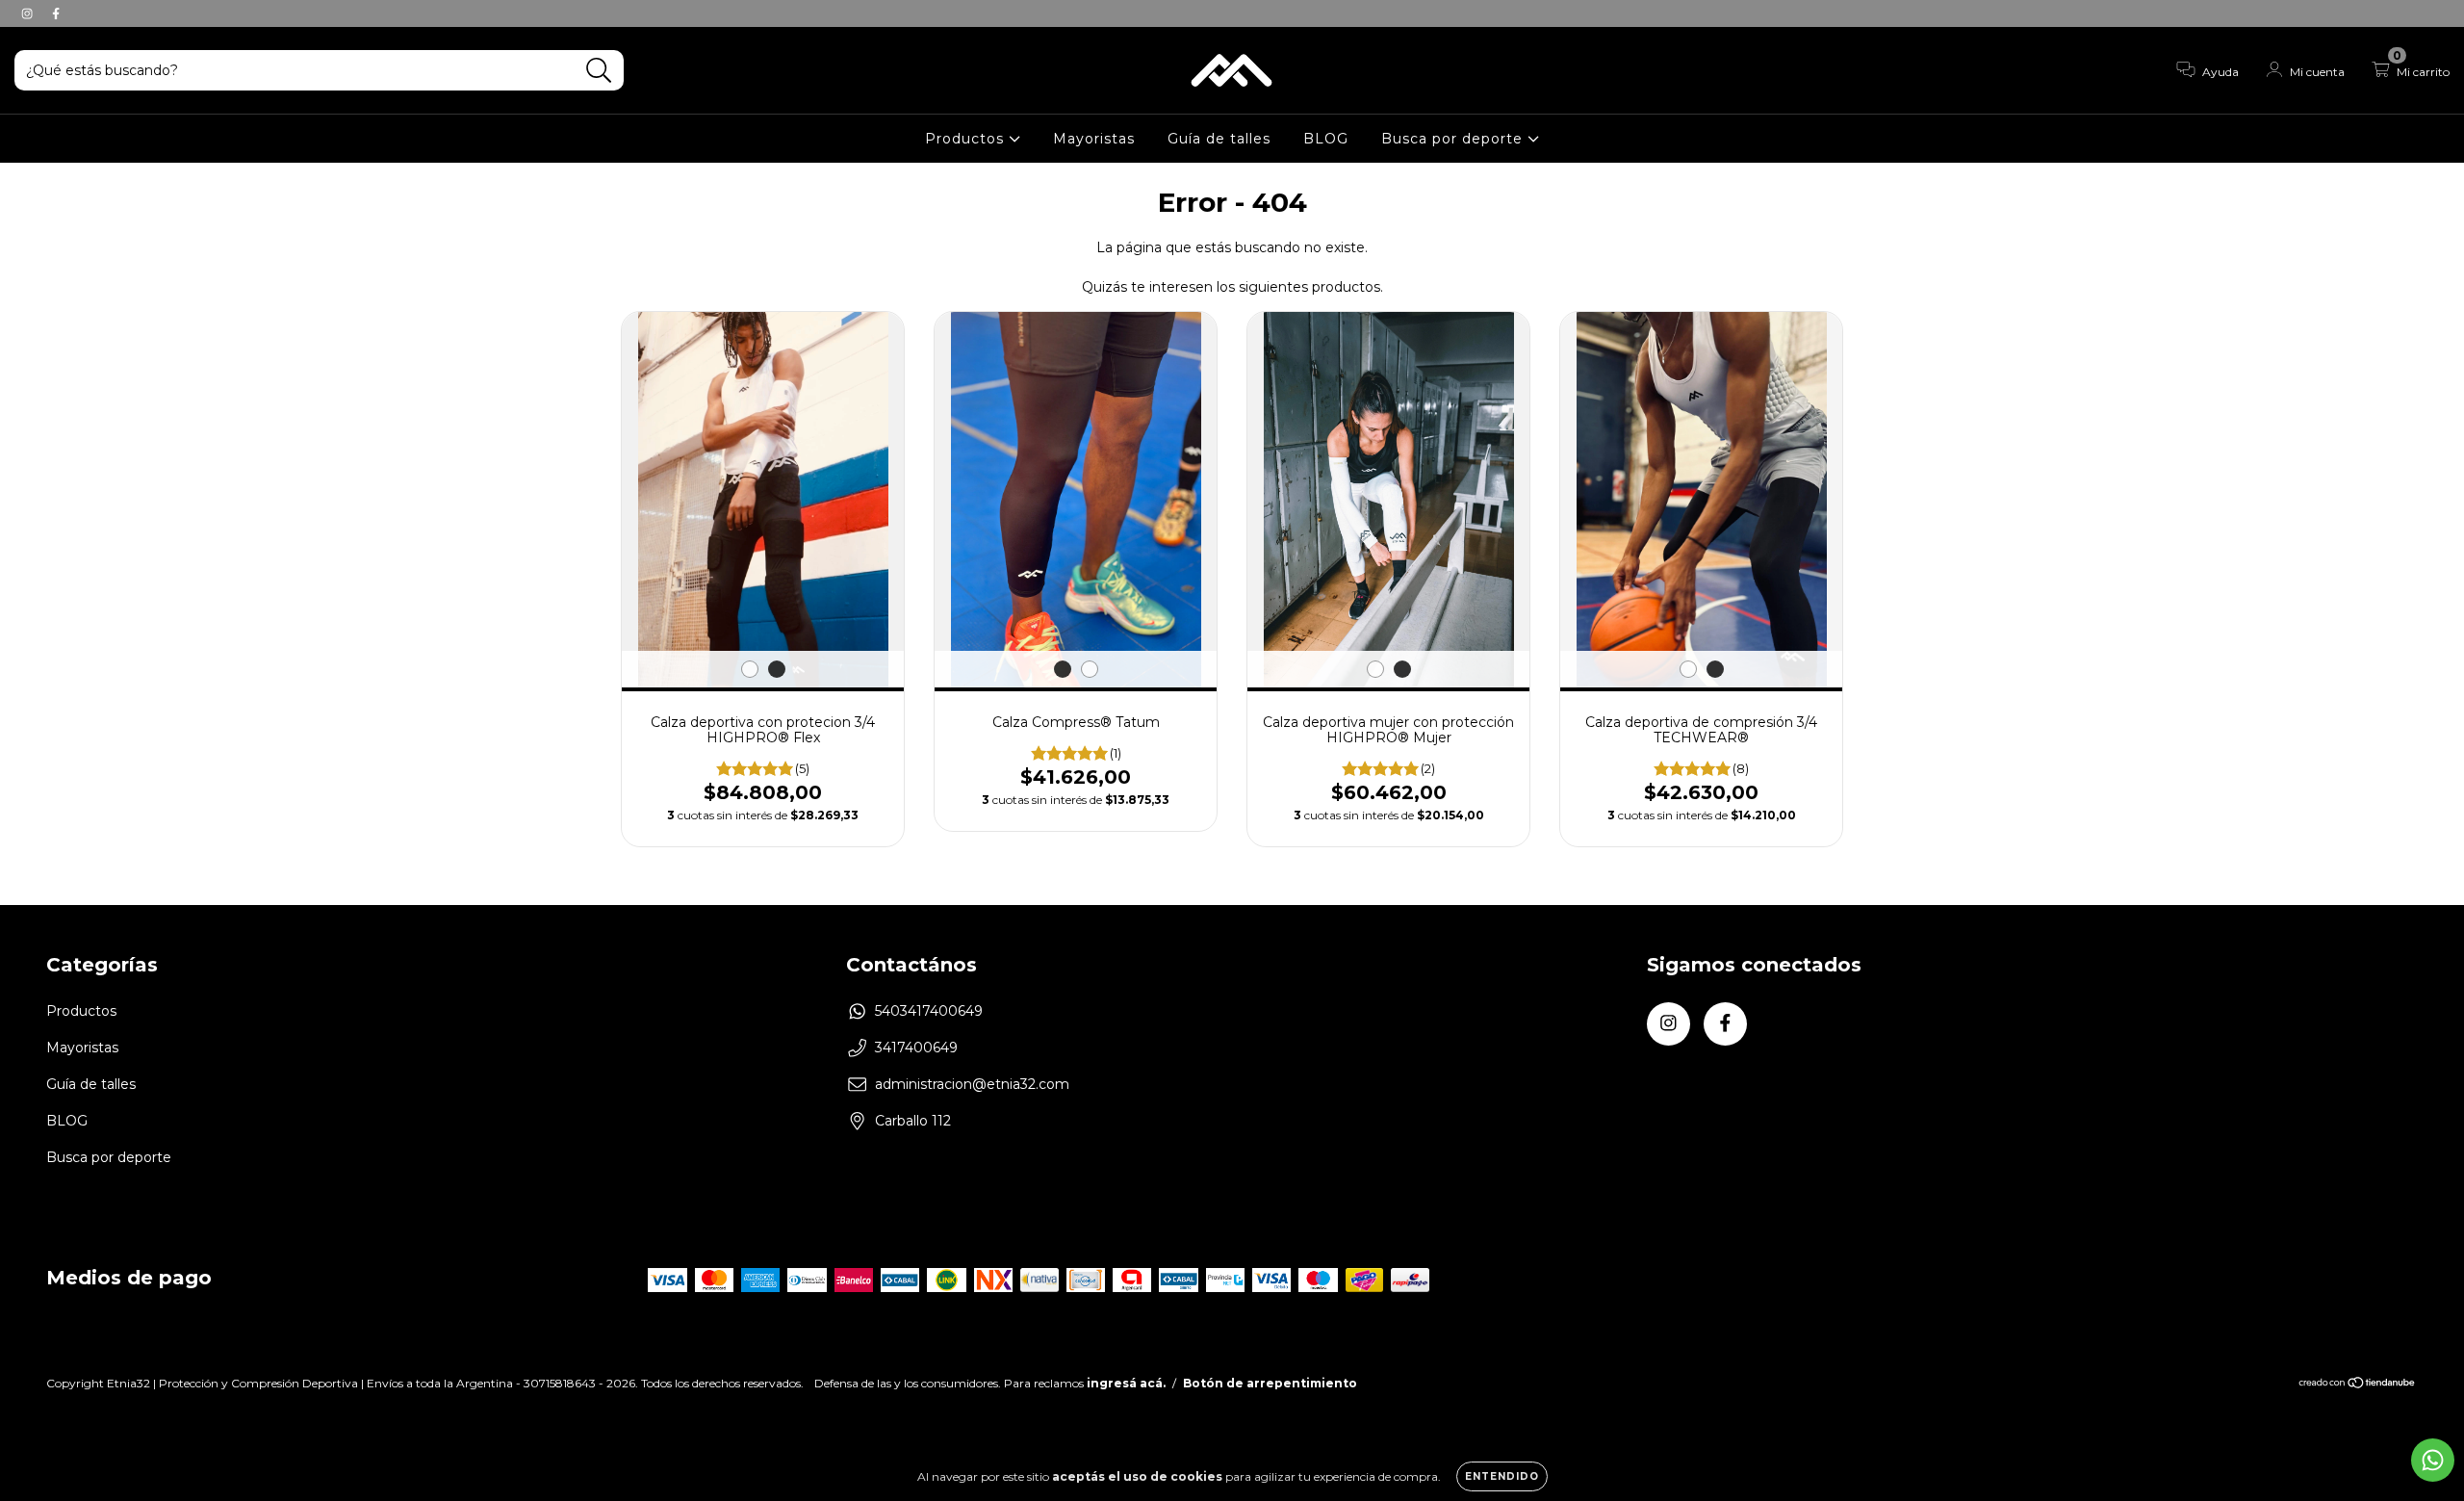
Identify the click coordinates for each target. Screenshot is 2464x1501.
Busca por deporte (1454, 139)
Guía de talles (1219, 139)
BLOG (1326, 139)
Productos (967, 139)
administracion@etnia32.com (972, 1084)
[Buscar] (599, 71)
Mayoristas (1094, 139)
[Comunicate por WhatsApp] (2433, 1460)
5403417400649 (929, 1011)
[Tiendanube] (2358, 1385)
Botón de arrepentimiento (1270, 1383)
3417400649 (916, 1048)
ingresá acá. (1126, 1383)
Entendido (1502, 1476)
